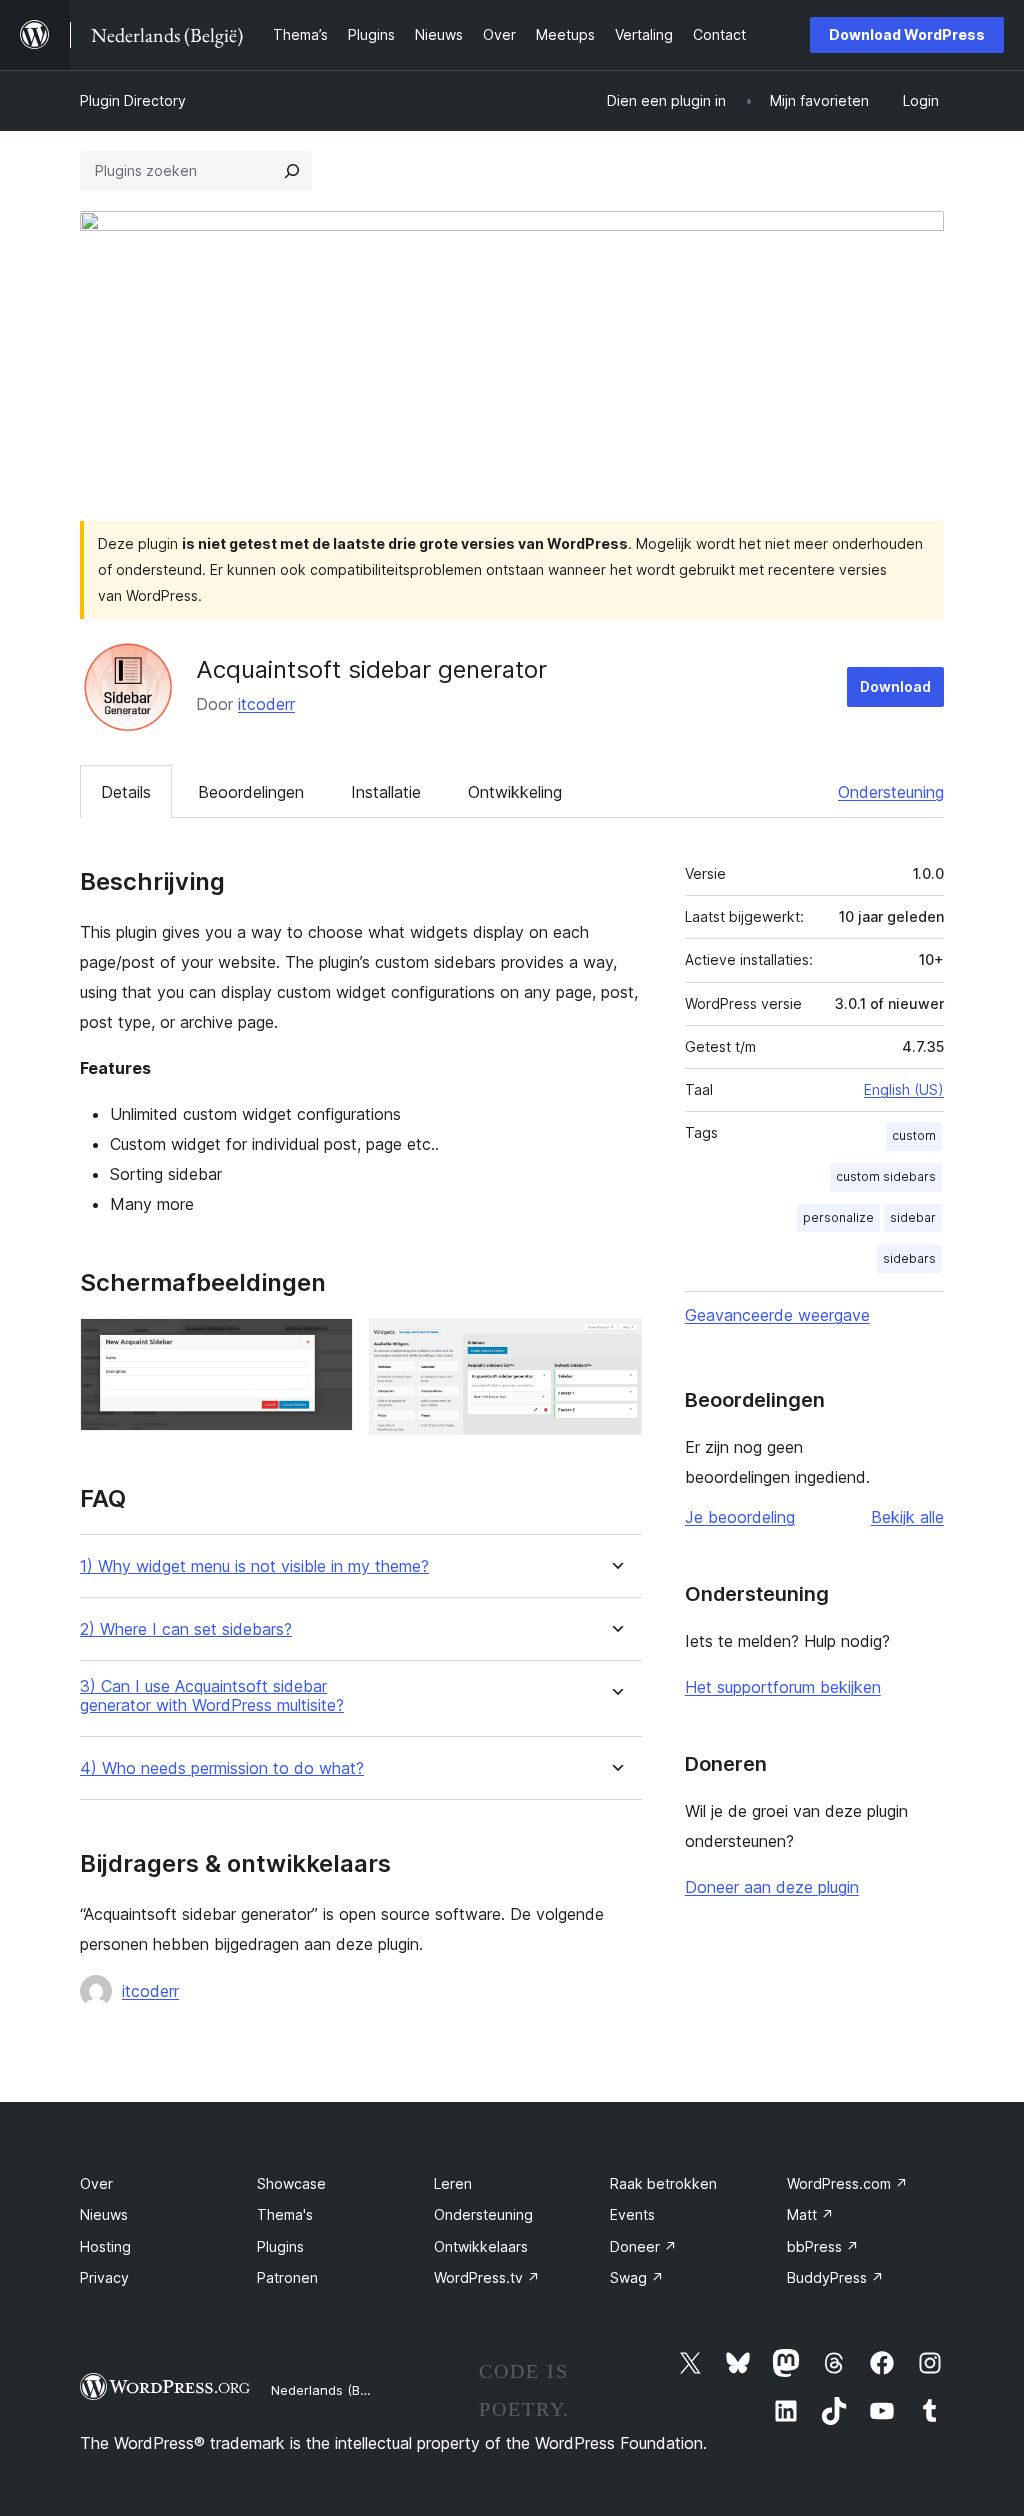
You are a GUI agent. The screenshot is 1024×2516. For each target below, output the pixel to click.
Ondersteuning (891, 792)
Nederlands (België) (332, 2390)
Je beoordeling (740, 1517)
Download (895, 686)
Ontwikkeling (515, 792)
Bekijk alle (907, 1517)
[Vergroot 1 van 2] (326, 1345)
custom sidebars (886, 1176)
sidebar (913, 1217)
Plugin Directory (133, 100)
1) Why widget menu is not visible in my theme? (254, 1566)
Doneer (643, 2246)
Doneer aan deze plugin (772, 1887)
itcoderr (266, 704)
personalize (838, 1217)
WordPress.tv (487, 2277)
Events (632, 2214)
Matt (810, 2214)
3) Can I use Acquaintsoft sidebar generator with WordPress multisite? (212, 1696)
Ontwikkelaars (481, 2246)
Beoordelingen (251, 792)
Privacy (104, 2277)
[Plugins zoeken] (292, 171)
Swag (637, 2277)
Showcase (291, 2183)
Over (96, 2183)
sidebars (909, 1258)
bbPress (823, 2246)
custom (914, 1135)
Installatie (386, 792)
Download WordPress (907, 34)
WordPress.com (847, 2183)
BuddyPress (835, 2277)
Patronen (287, 2277)
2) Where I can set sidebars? (186, 1629)
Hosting (105, 2246)
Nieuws (104, 2214)
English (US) (904, 1089)
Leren (453, 2183)
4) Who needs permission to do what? (222, 1768)
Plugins (280, 2246)
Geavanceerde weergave (777, 1315)
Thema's (285, 2214)
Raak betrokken (663, 2183)
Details (126, 792)
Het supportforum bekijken (783, 1687)
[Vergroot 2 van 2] (615, 1345)
